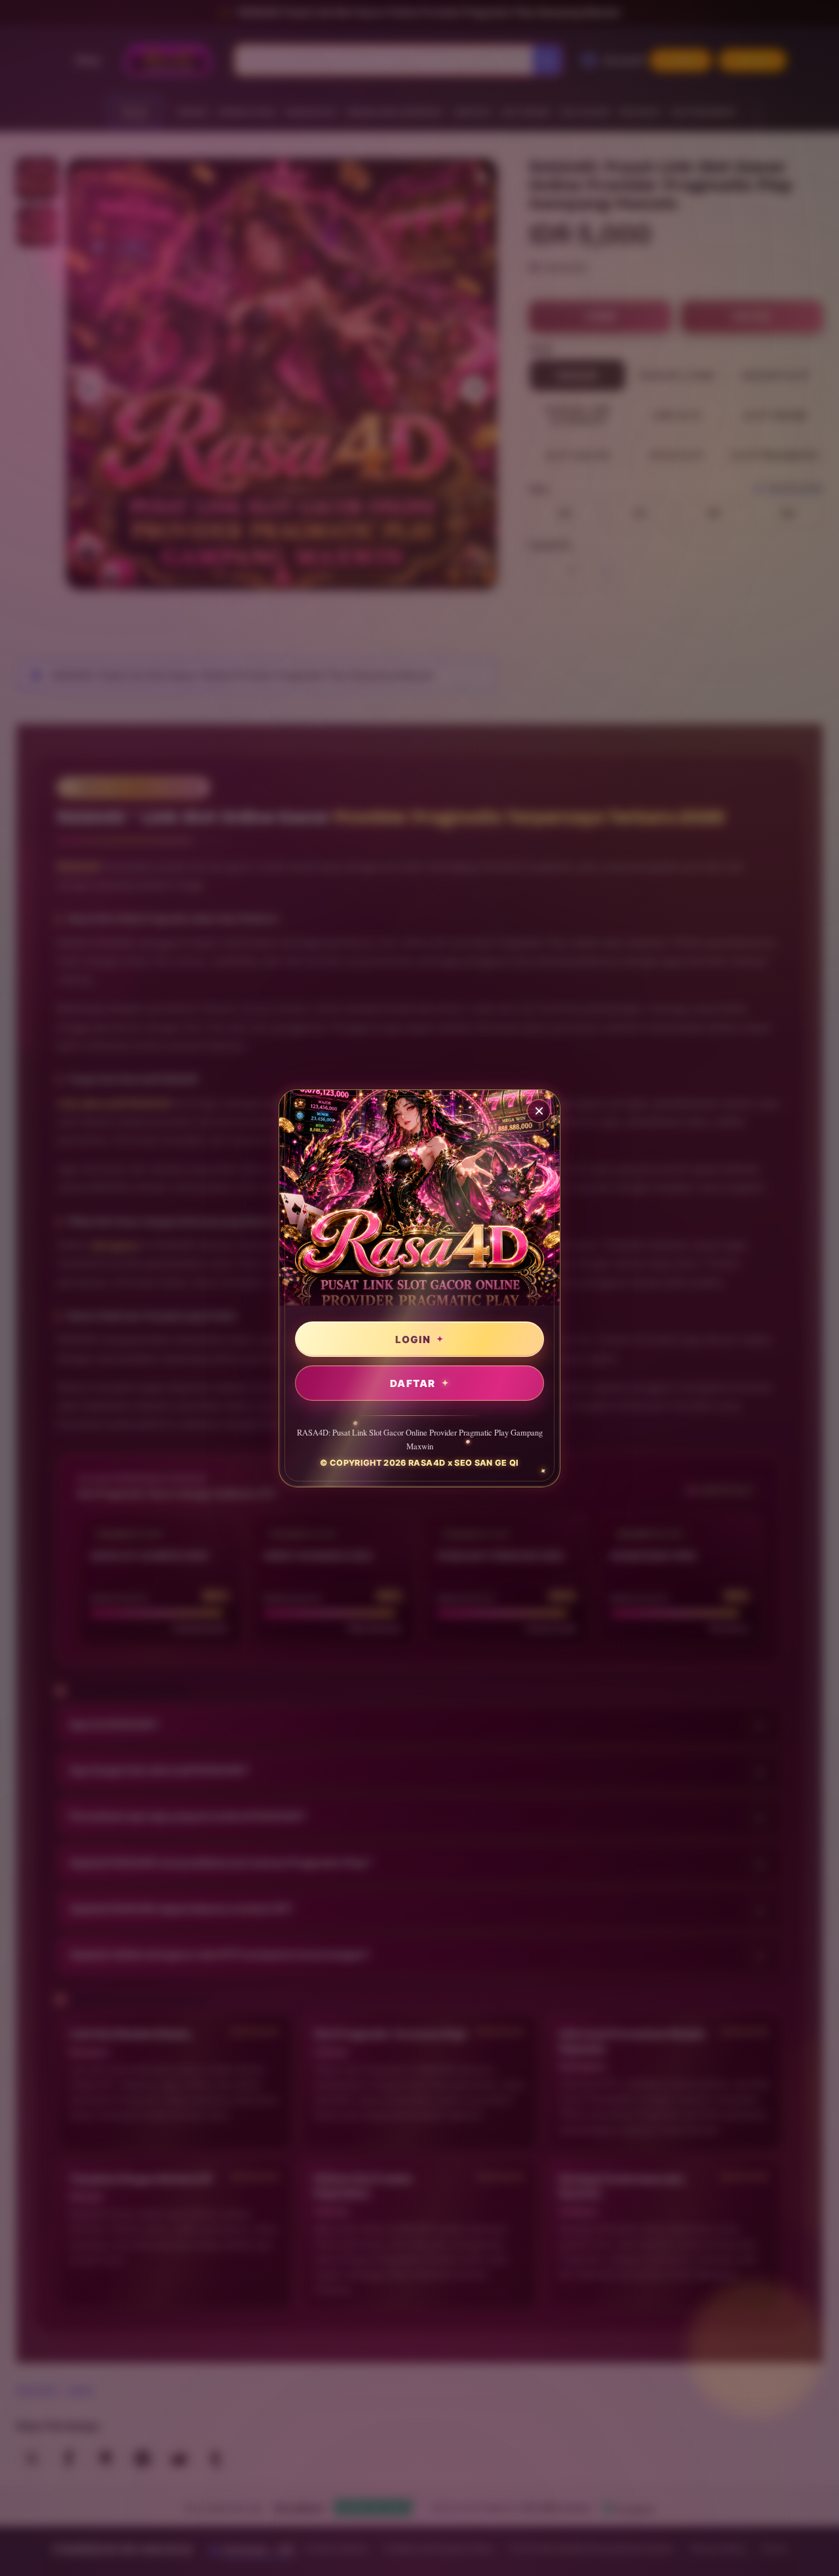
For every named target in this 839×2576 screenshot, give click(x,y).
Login (413, 1339)
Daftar (413, 1383)
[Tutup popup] (539, 1111)
